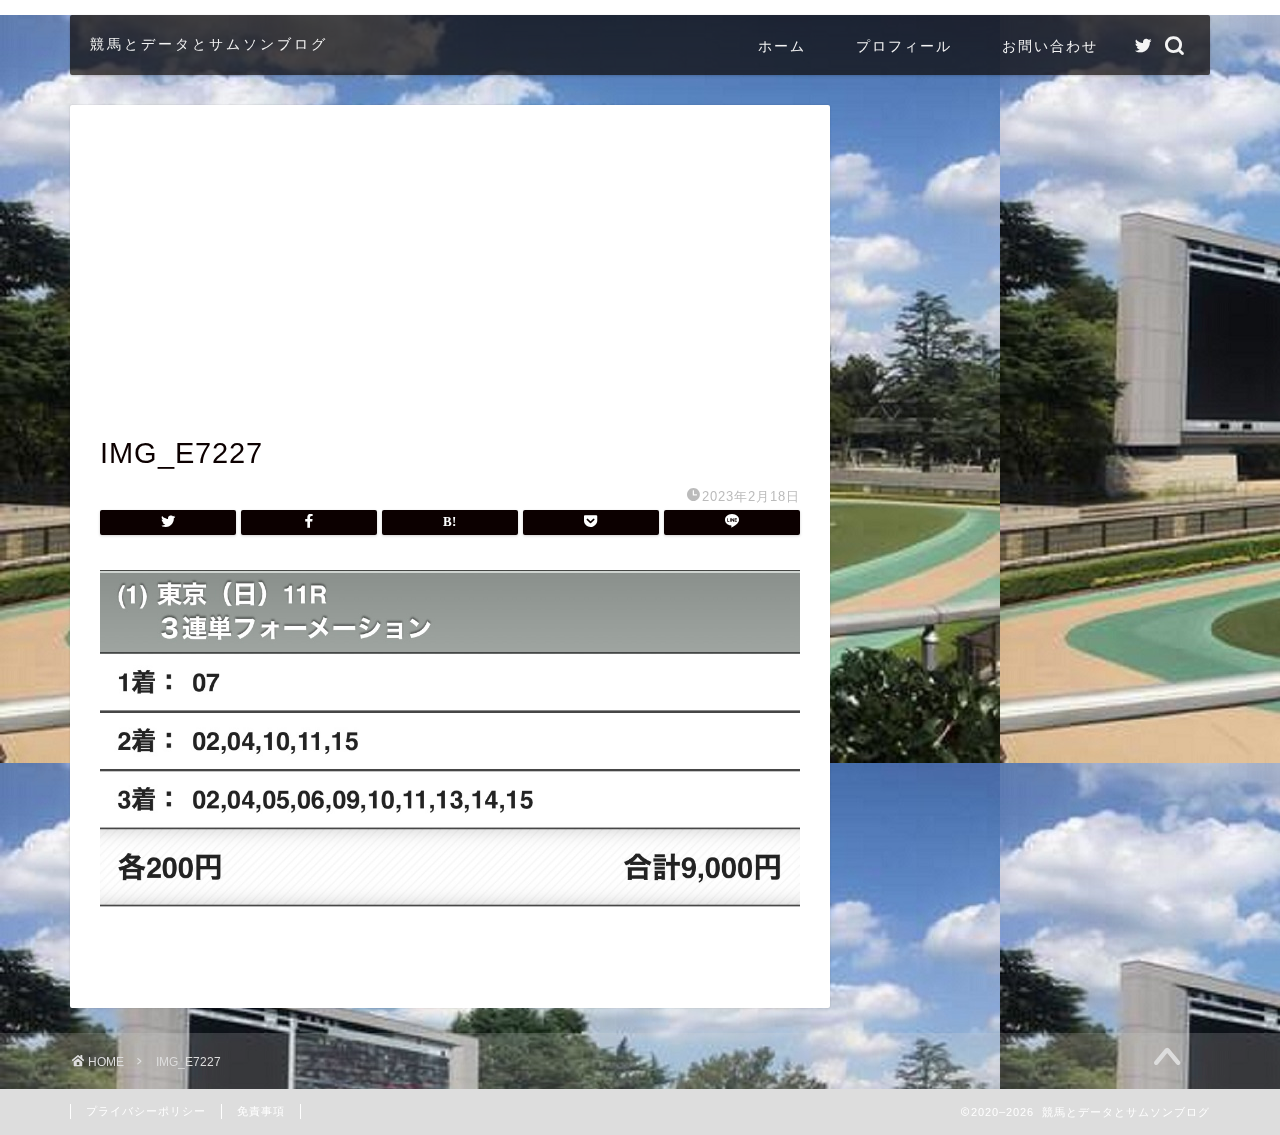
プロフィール (904, 46)
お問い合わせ (1050, 46)
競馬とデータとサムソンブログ (209, 43)
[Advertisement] (450, 285)
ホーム (782, 46)
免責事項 (261, 1111)
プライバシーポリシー (146, 1111)
